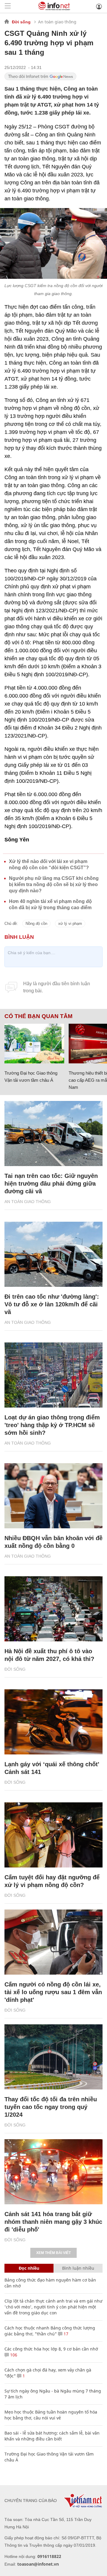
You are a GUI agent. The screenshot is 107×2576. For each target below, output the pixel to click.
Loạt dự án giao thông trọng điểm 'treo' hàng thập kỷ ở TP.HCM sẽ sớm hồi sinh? (52, 1425)
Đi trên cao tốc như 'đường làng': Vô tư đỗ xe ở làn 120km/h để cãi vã (52, 1304)
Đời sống (21, 22)
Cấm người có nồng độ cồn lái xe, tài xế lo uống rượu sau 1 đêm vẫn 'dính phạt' (53, 1992)
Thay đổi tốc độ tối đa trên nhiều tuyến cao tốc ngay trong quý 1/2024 (51, 2107)
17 (65, 2334)
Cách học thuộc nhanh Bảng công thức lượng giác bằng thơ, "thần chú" (50, 2331)
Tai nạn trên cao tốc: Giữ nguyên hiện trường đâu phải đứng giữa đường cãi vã (51, 1184)
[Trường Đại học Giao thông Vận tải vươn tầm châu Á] (34, 1044)
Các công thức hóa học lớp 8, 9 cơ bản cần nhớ (51, 2349)
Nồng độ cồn (36, 924)
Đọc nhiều (29, 2268)
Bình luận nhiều (78, 2268)
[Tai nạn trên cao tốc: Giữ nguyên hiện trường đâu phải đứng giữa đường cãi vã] (53, 1134)
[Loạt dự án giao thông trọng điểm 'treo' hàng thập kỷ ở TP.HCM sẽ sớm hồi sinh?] (53, 1375)
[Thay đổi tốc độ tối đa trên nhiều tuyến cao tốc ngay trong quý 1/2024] (53, 2057)
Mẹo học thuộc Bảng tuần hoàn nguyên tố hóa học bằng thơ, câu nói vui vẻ (51, 2415)
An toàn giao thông (57, 22)
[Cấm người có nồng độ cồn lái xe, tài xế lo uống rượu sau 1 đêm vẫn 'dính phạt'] (53, 1942)
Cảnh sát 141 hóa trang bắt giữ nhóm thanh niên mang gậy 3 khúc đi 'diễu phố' (53, 2222)
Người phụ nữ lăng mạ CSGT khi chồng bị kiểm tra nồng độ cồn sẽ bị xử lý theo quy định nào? (54, 884)
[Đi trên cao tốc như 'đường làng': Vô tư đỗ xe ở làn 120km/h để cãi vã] (53, 1254)
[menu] (8, 6)
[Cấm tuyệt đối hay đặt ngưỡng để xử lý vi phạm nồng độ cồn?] (53, 1835)
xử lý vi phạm (70, 924)
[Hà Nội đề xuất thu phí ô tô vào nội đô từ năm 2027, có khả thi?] (53, 1609)
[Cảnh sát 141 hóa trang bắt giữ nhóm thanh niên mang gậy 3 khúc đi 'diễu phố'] (53, 2172)
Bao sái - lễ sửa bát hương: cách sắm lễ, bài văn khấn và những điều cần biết (52, 2436)
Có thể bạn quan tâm (38, 1016)
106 (13, 2355)
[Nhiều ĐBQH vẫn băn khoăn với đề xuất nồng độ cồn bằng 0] (53, 1496)
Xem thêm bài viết (53, 2253)
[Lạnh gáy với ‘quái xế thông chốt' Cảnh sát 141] (53, 1722)
